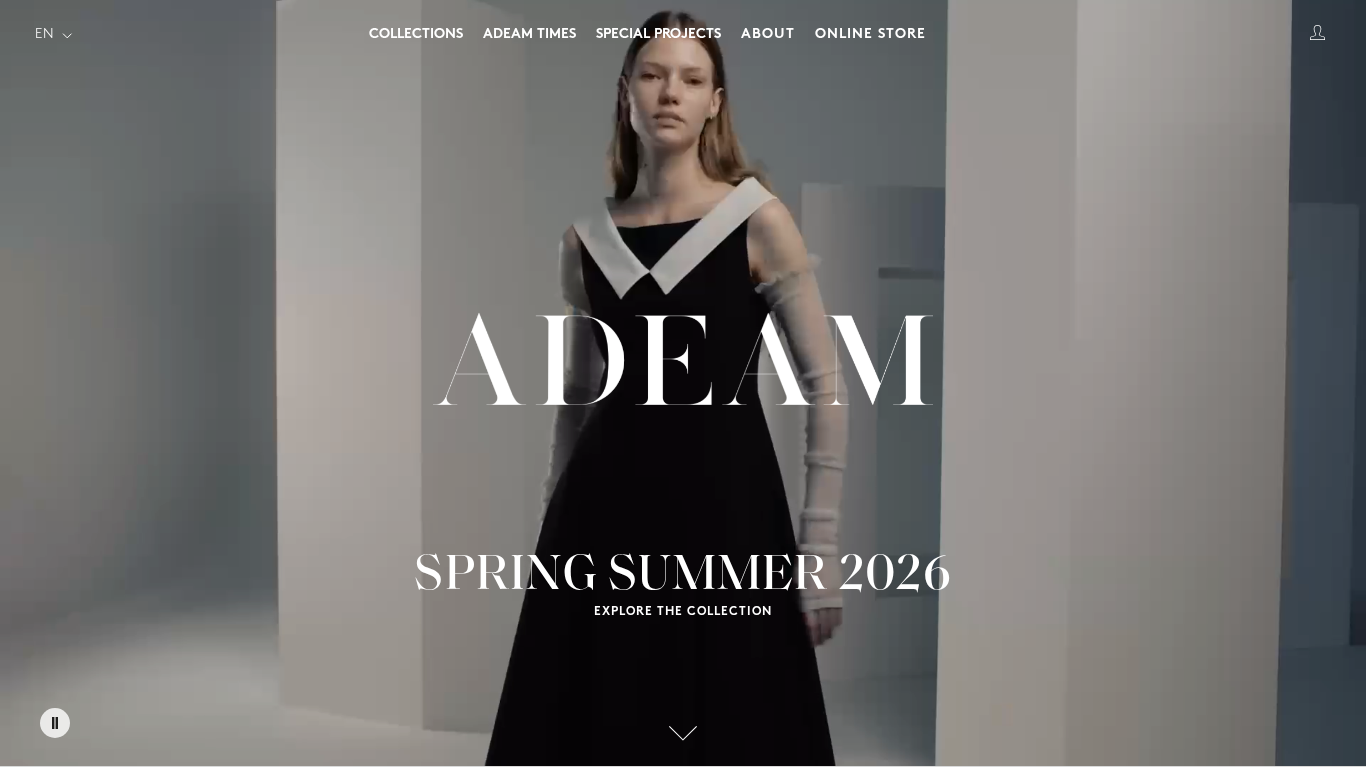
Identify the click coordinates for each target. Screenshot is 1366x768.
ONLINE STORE (870, 34)
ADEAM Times (529, 34)
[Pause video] (55, 723)
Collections (416, 34)
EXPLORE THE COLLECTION (683, 612)
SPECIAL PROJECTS (658, 34)
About (768, 34)
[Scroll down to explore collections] (683, 733)
